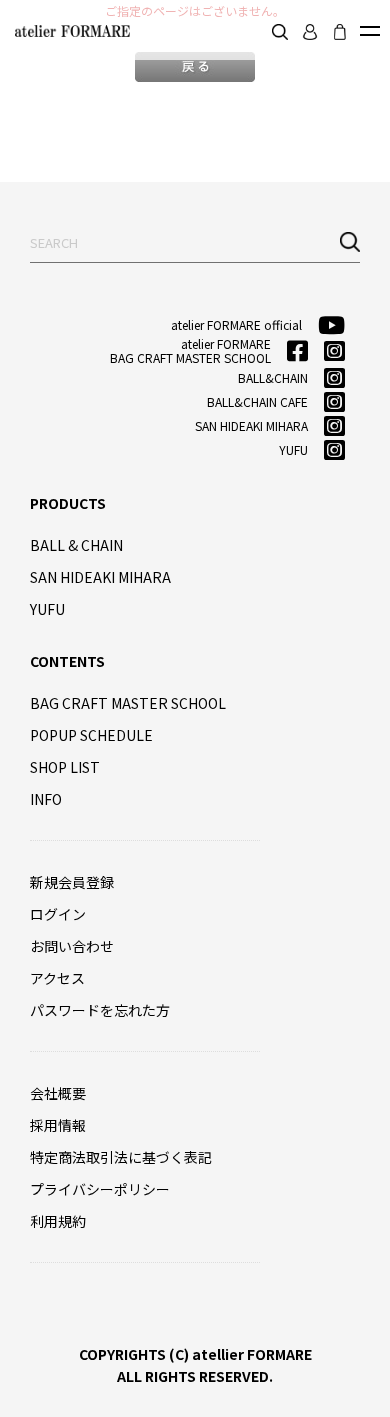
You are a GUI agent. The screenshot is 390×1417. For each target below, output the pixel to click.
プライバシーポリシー (100, 1189)
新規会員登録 (72, 882)
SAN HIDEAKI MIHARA (100, 577)
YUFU (47, 609)
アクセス (57, 978)
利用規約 (58, 1221)
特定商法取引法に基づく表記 (121, 1157)
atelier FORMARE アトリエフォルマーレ (70, 31)
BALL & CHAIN (76, 545)
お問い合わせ (72, 946)
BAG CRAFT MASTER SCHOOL (128, 703)
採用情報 (58, 1125)
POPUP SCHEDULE (91, 735)
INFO (46, 799)
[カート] (340, 32)
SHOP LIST (65, 767)
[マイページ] (310, 32)
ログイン (58, 914)
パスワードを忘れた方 (100, 1010)
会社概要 (58, 1093)
